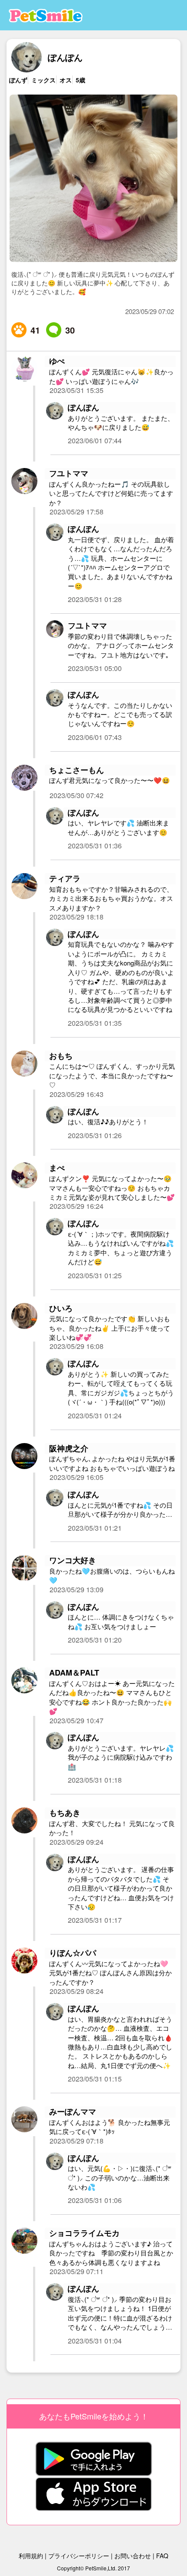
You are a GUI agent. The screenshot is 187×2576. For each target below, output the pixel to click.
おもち (61, 1056)
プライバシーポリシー (79, 2556)
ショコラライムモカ (84, 2233)
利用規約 (31, 2556)
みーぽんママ (73, 2112)
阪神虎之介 (69, 1448)
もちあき (65, 1813)
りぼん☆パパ (73, 1953)
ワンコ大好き (73, 1560)
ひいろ (61, 1308)
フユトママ (69, 473)
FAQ (162, 2556)
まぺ (57, 1168)
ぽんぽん (65, 57)
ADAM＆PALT (74, 1673)
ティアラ (65, 879)
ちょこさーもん (77, 770)
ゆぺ (57, 361)
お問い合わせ (133, 2556)
